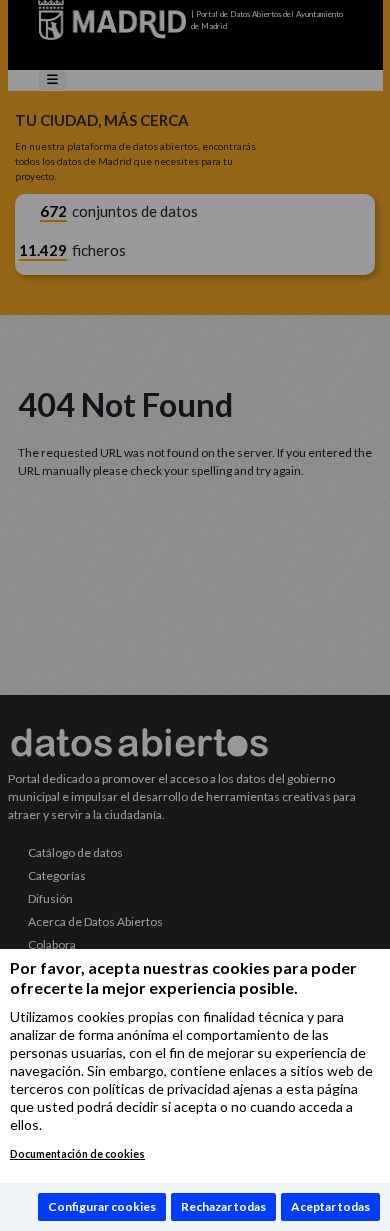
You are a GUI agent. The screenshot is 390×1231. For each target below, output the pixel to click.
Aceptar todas (330, 1206)
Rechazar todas (223, 1206)
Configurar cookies (102, 1206)
